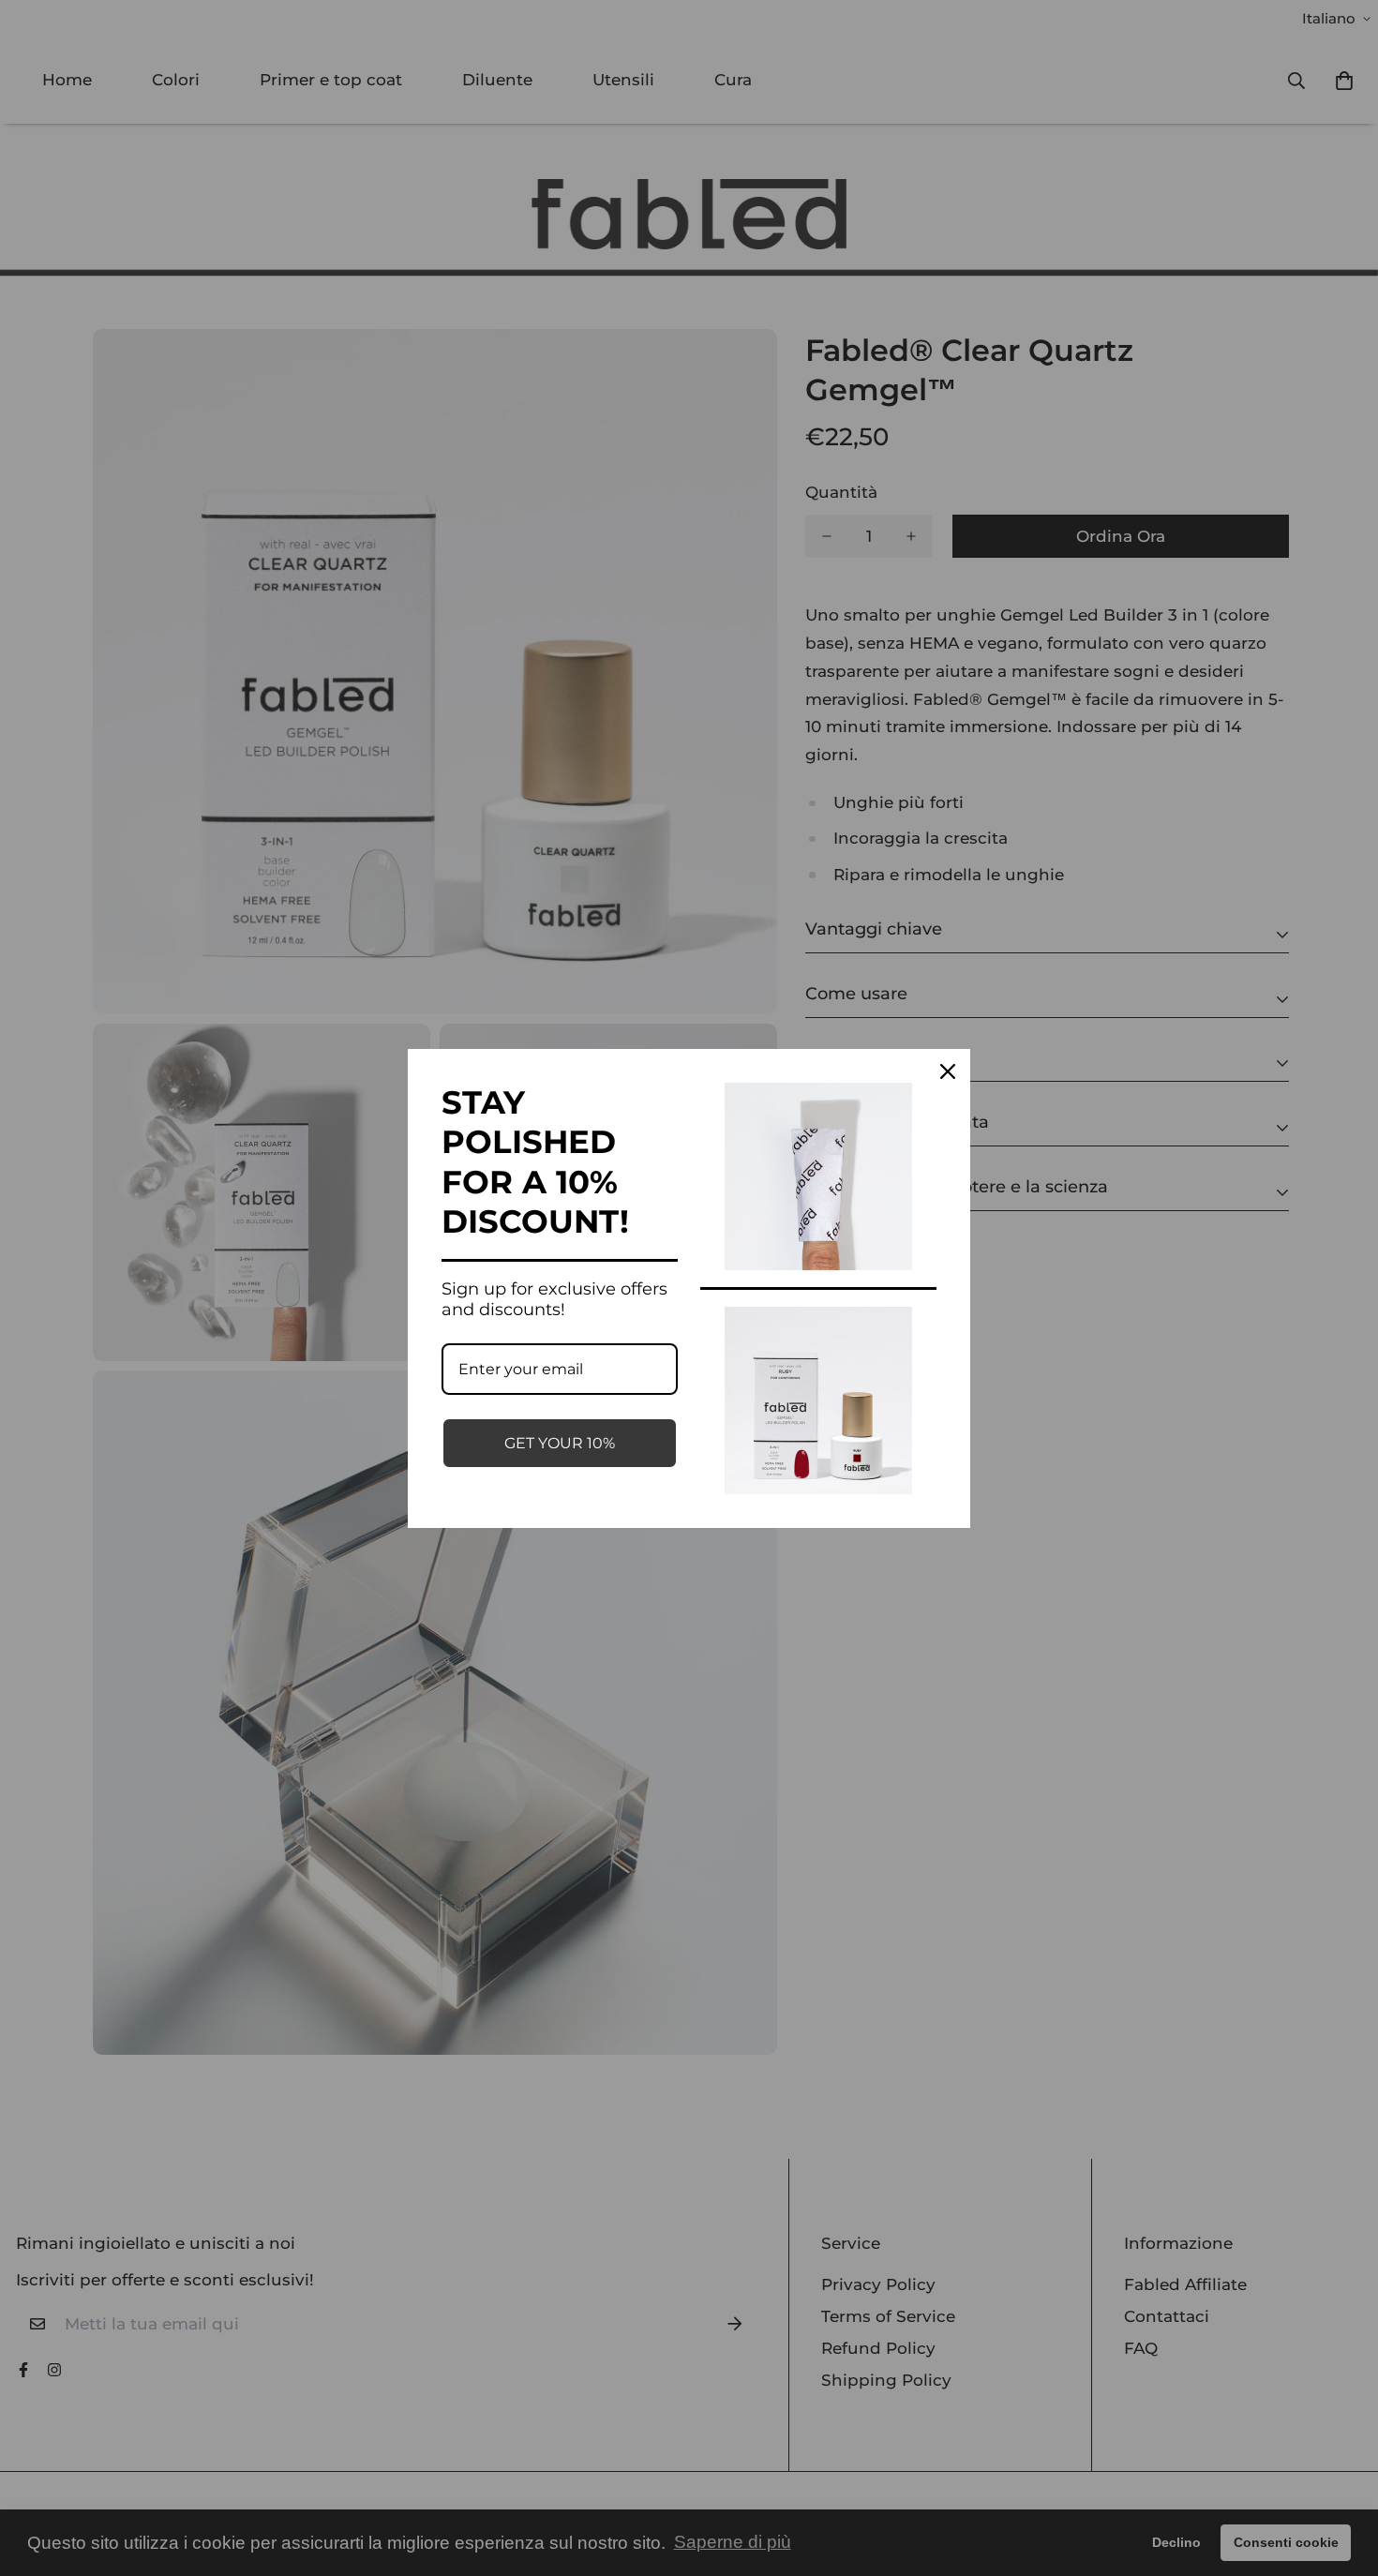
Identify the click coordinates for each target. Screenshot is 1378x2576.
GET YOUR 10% (560, 1443)
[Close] (948, 1071)
